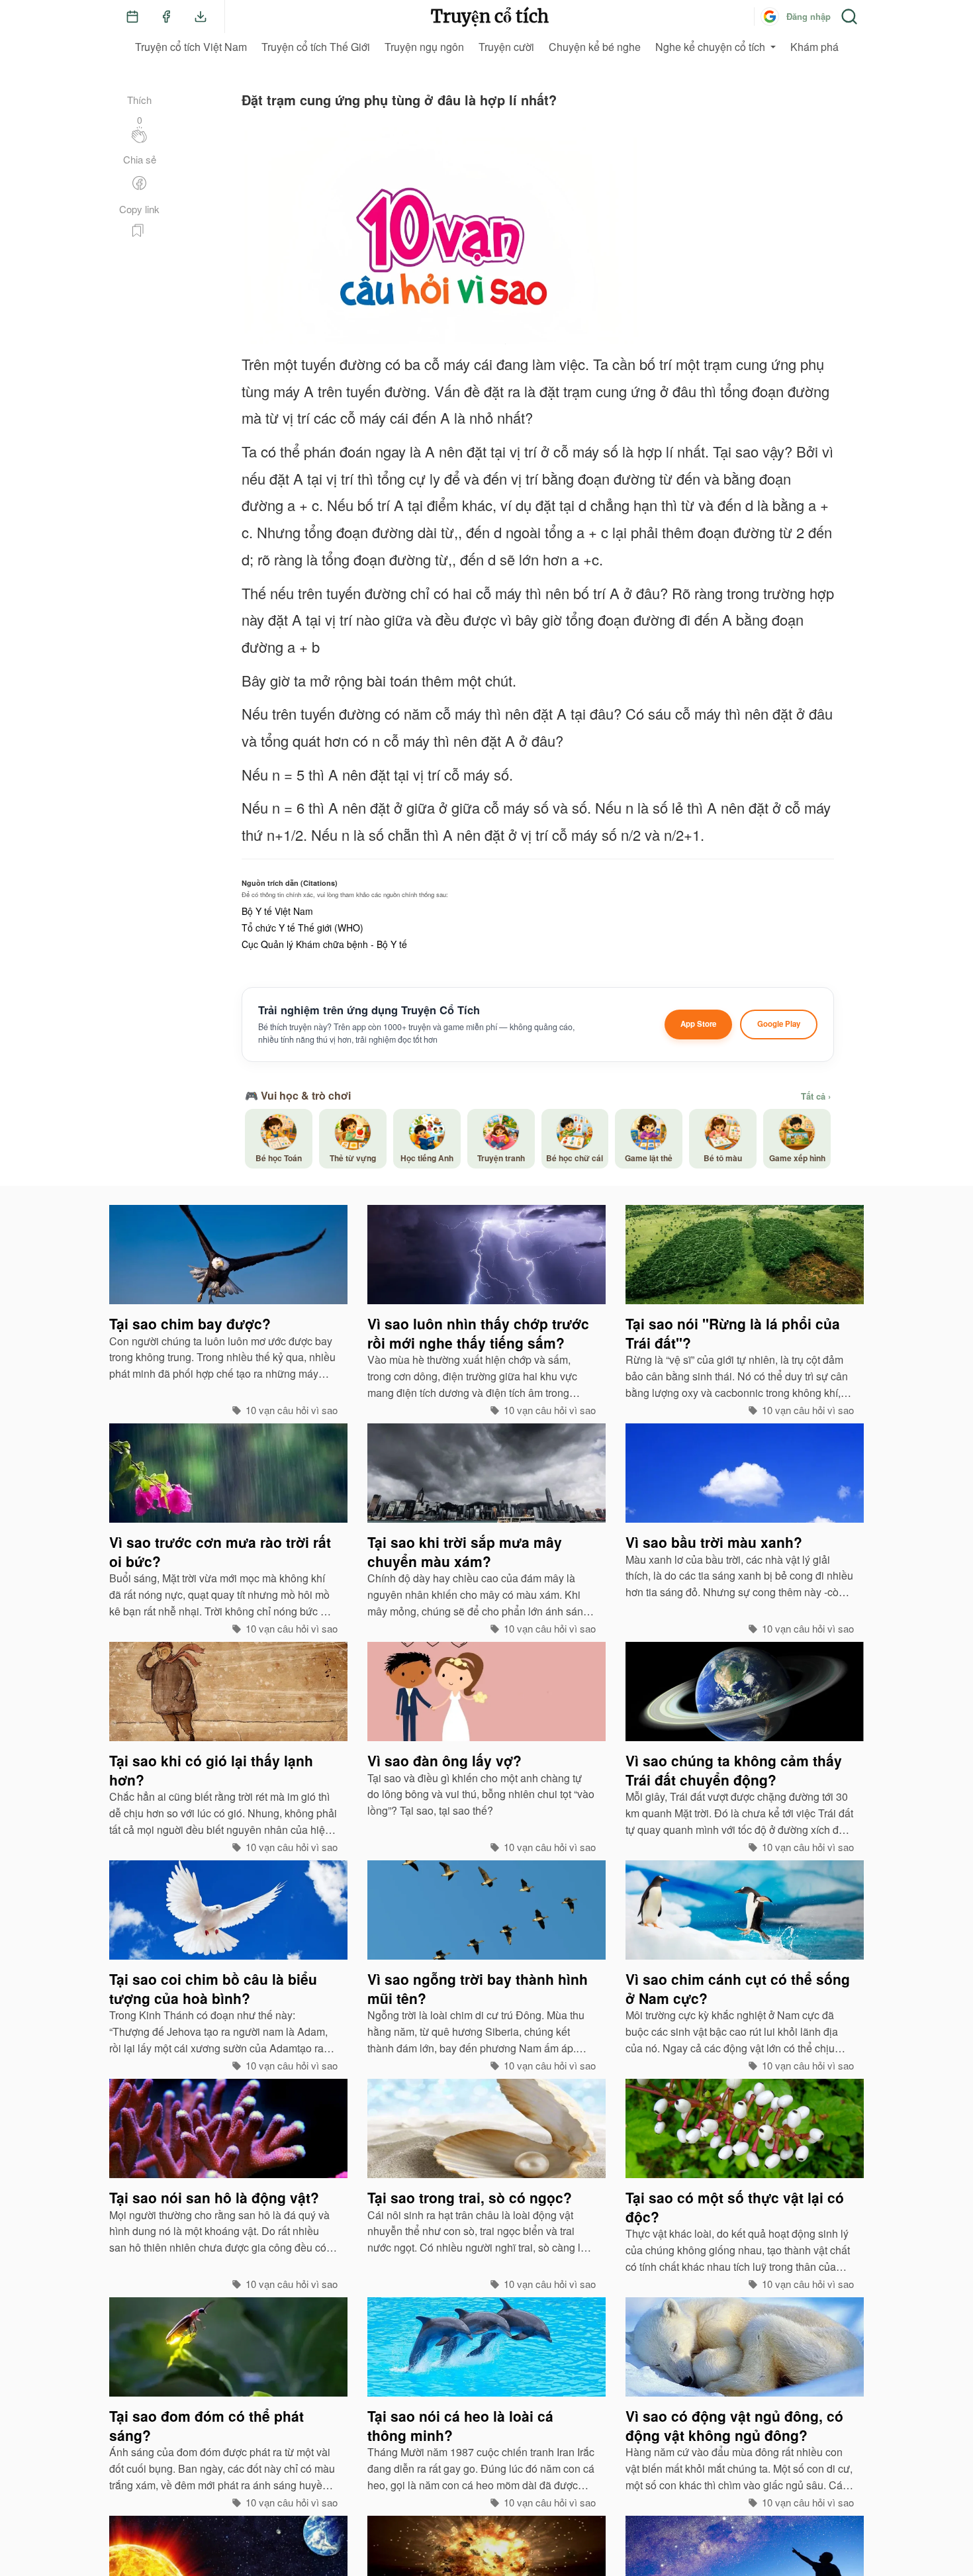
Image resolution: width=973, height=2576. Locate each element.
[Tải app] (201, 17)
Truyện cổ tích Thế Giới (316, 47)
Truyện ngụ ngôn (424, 47)
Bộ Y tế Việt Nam (277, 911)
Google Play (779, 1024)
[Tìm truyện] (849, 17)
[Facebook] (166, 17)
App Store (698, 1024)
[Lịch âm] (132, 17)
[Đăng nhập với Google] (770, 17)
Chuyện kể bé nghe (595, 47)
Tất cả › (816, 1096)
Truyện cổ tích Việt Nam (191, 47)
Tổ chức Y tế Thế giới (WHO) (302, 928)
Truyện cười (506, 47)
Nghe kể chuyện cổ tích (710, 47)
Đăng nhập (809, 16)
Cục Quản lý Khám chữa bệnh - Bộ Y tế (324, 944)
